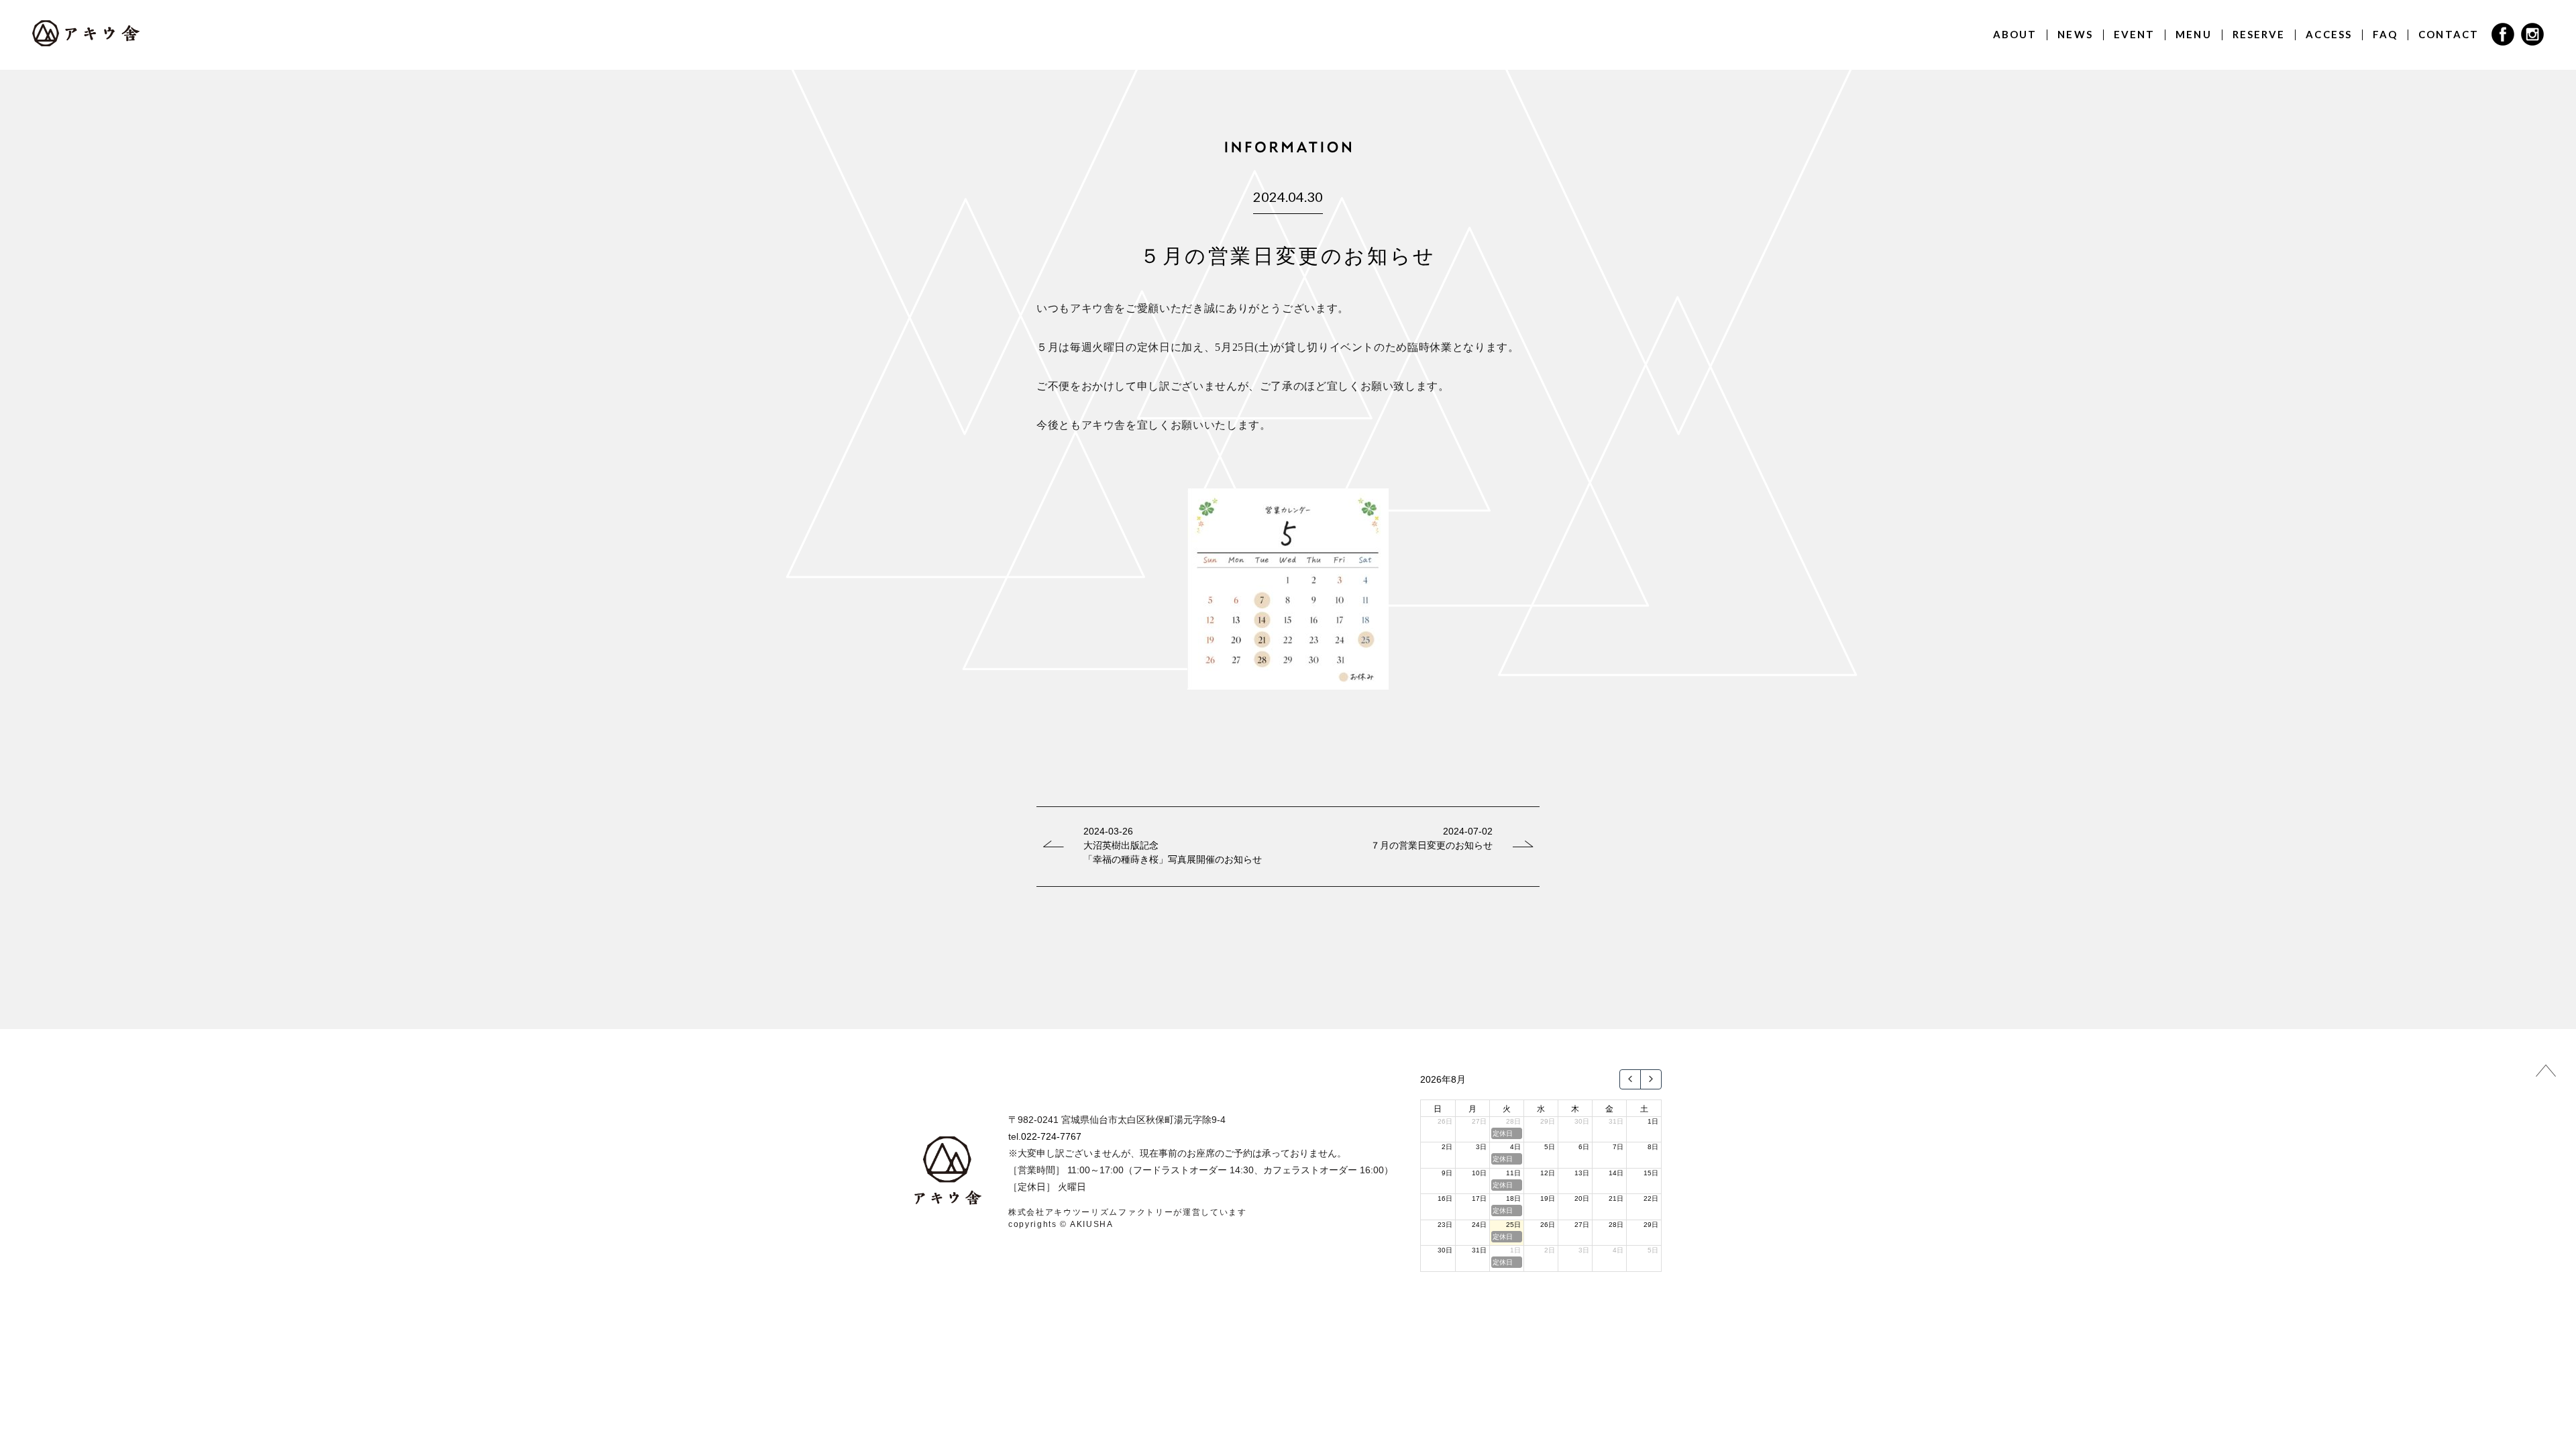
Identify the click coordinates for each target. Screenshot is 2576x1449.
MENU (2193, 34)
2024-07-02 (1468, 831)
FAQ (2385, 34)
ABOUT (2015, 34)
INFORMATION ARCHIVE (1288, 936)
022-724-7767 (1051, 1136)
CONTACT (2449, 34)
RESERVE (2259, 34)
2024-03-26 (1108, 831)
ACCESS (2329, 34)
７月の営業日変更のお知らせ (1432, 845)
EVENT (2135, 34)
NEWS (2075, 34)
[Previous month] (1630, 1079)
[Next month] (1651, 1079)
